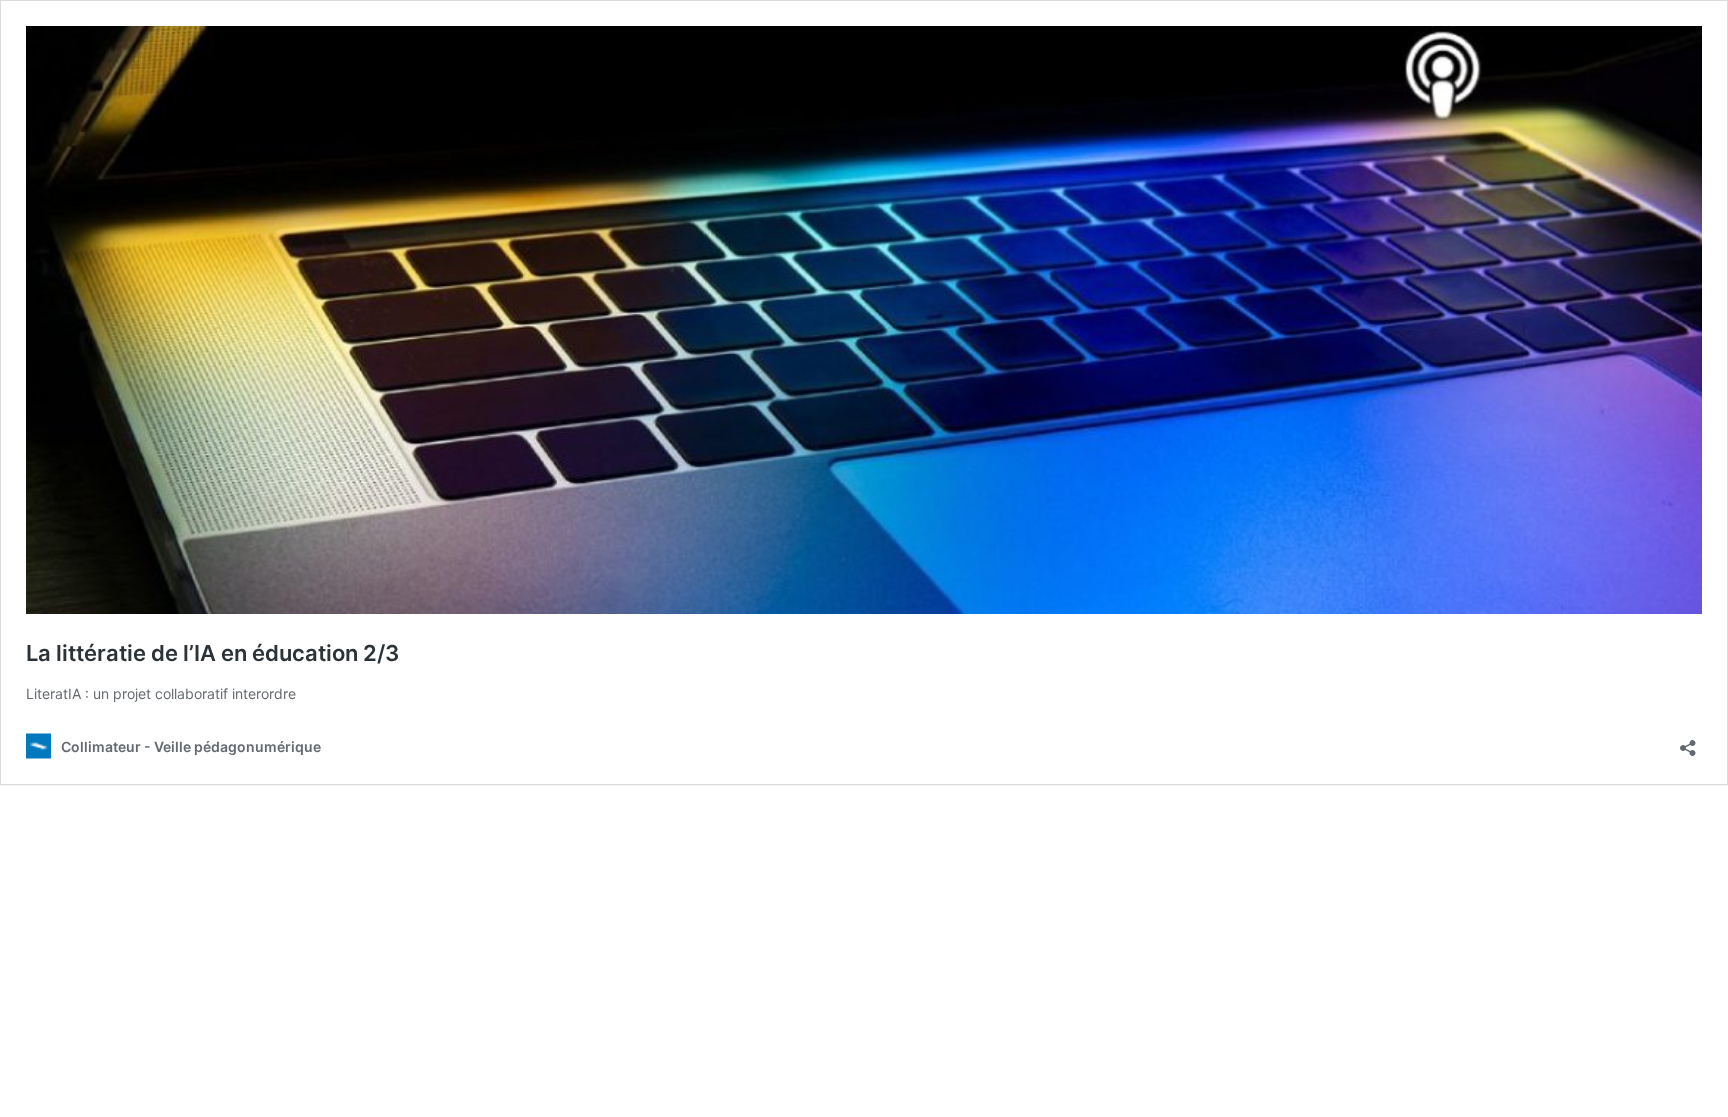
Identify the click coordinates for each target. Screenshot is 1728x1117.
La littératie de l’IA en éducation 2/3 (212, 653)
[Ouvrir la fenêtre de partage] (1688, 741)
